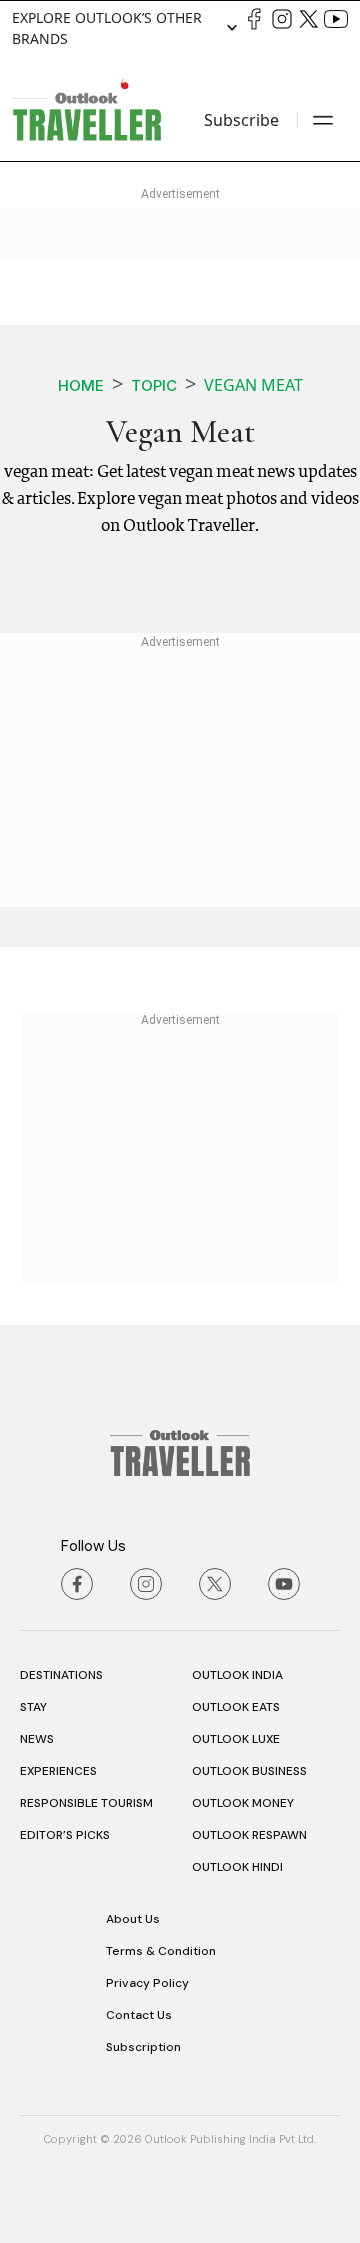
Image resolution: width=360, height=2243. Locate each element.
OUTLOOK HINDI (237, 1867)
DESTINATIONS (61, 1675)
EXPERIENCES (58, 1771)
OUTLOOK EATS (236, 1707)
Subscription (143, 2047)
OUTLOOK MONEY (243, 1803)
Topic (154, 385)
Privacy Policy (147, 1983)
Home (81, 385)
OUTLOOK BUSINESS (249, 1771)
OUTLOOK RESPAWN (249, 1835)
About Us (133, 1919)
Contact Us (139, 2015)
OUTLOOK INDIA (237, 1675)
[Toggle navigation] (323, 120)
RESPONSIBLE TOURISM (86, 1803)
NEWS (37, 1739)
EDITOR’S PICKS (65, 1835)
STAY (33, 1707)
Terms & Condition (161, 1951)
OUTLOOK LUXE (236, 1739)
